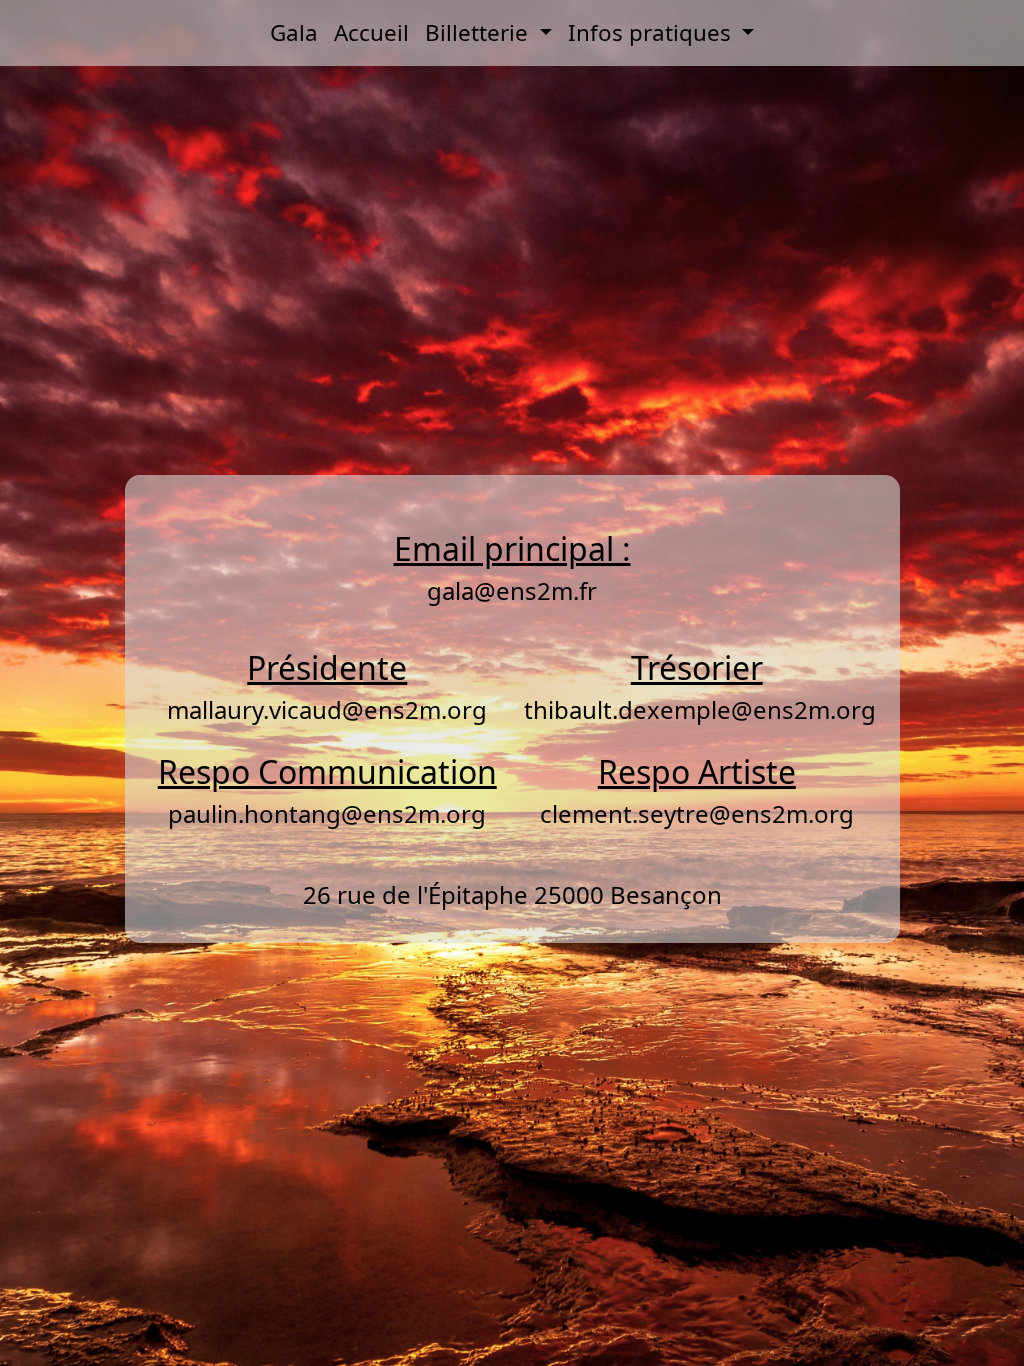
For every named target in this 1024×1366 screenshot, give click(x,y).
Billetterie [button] (479, 32)
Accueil (371, 32)
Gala (294, 32)
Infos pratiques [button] (652, 32)
